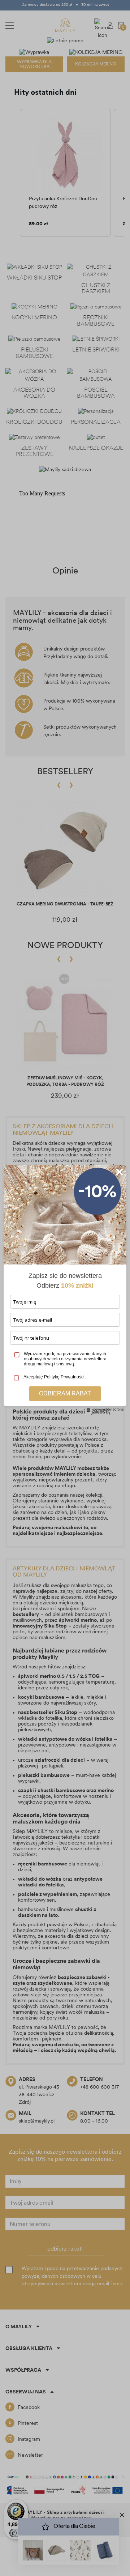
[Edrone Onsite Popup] (65, 1288)
